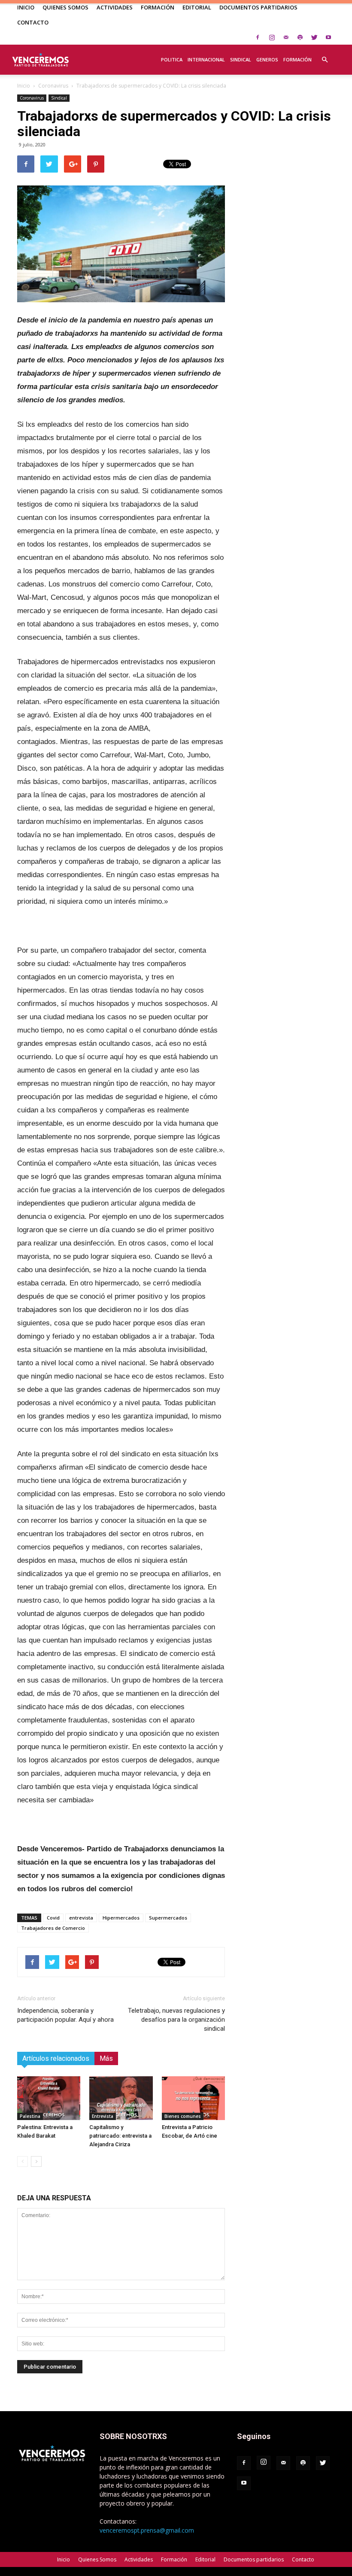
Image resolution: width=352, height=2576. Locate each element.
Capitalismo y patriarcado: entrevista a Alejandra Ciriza (120, 2136)
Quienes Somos (65, 7)
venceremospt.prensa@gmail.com (147, 2530)
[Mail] (286, 37)
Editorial (197, 7)
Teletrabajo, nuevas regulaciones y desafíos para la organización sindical (176, 2020)
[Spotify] (300, 37)
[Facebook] (258, 37)
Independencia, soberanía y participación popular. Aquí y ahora (65, 2015)
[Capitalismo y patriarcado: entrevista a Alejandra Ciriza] (121, 2098)
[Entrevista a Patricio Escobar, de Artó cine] (193, 2098)
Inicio (26, 7)
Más (106, 2058)
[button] (325, 55)
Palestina (30, 2116)
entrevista (81, 1918)
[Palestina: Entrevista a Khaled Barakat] (49, 2098)
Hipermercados (121, 1918)
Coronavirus (53, 86)
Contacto (33, 22)
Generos (267, 59)
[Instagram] (272, 37)
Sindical (241, 59)
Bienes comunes (183, 2116)
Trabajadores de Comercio (53, 1928)
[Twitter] (314, 37)
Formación (158, 7)
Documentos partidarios (258, 7)
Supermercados (168, 1918)
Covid (53, 1918)
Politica (172, 59)
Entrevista (103, 2116)
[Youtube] (328, 37)
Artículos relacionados (56, 2058)
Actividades (115, 7)
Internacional (206, 59)
